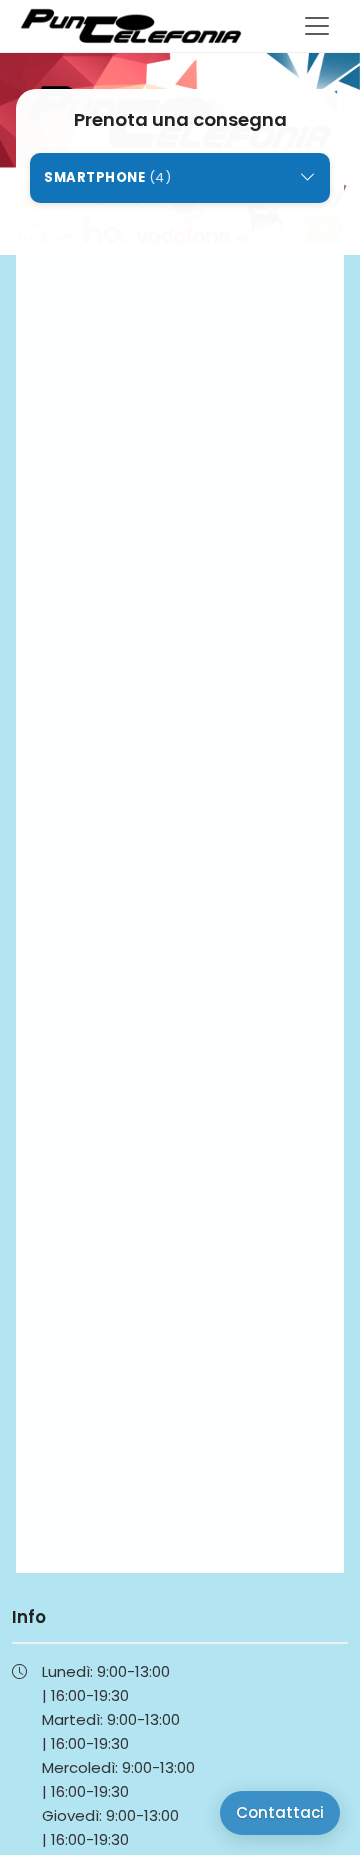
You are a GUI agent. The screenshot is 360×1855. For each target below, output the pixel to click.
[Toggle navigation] (317, 26)
